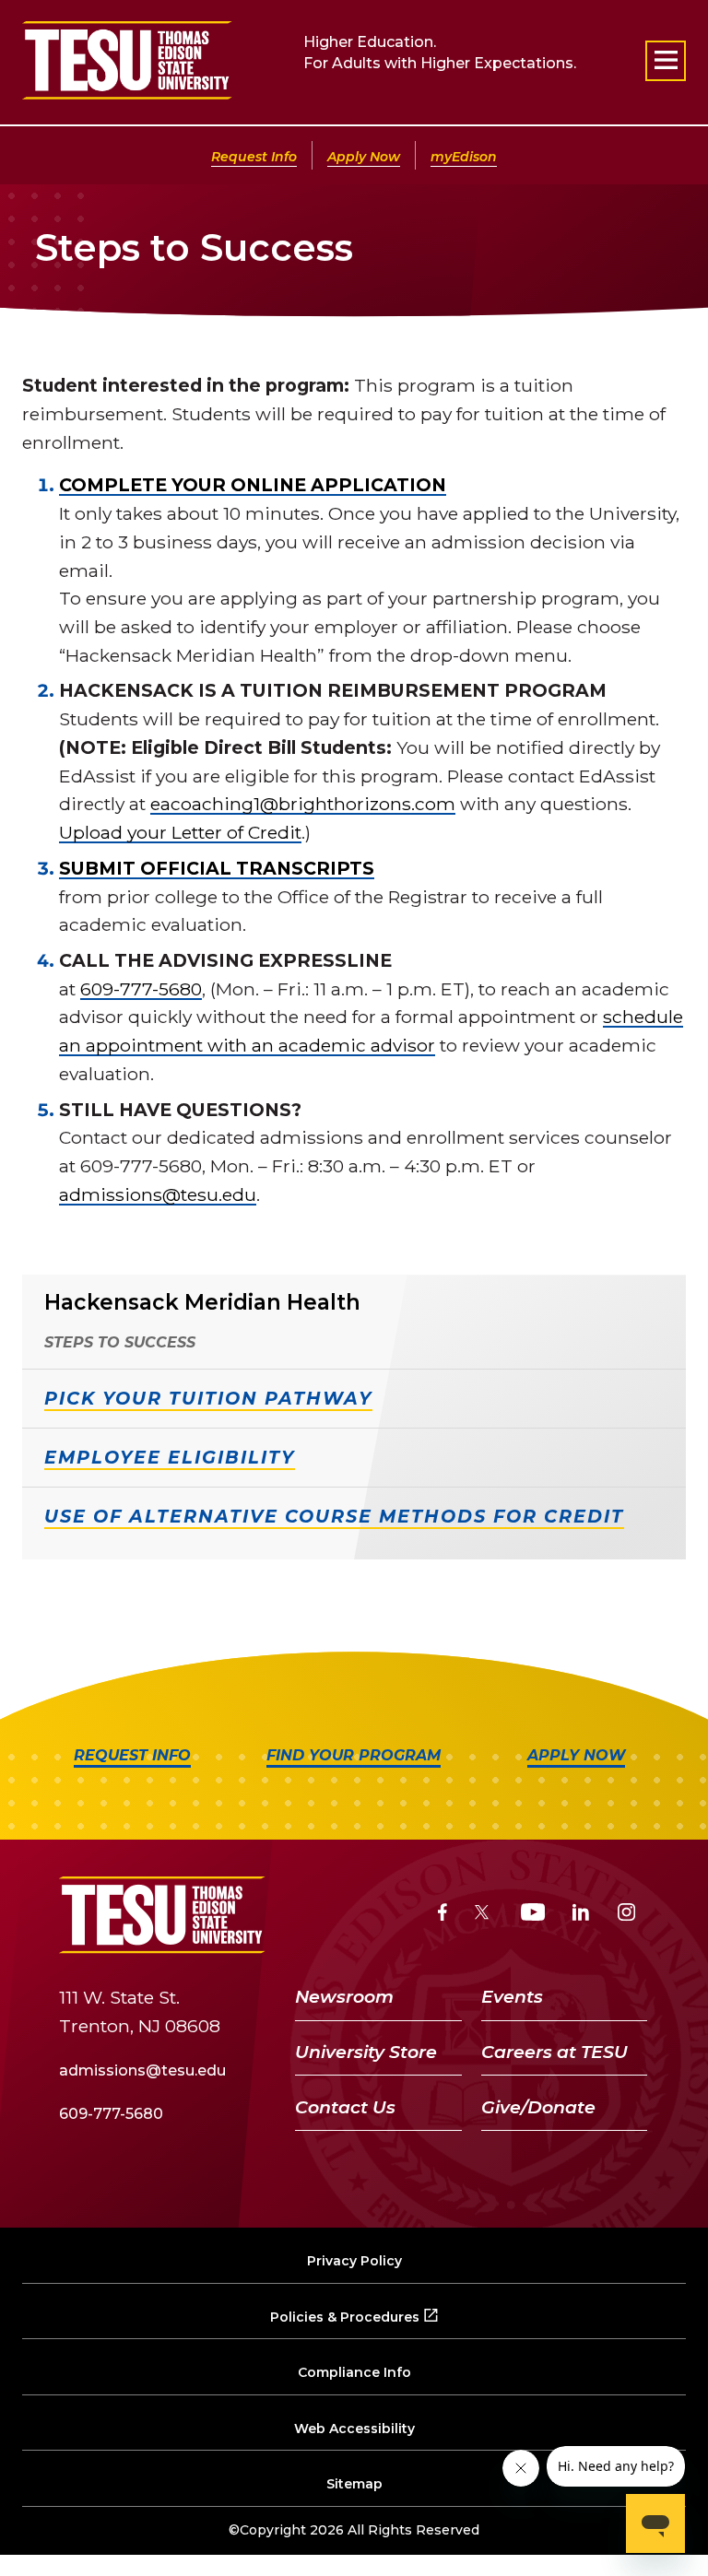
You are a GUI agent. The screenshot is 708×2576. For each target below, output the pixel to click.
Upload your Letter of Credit (180, 832)
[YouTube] (533, 1915)
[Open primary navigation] (666, 61)
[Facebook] (442, 1915)
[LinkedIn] (581, 1915)
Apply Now (364, 157)
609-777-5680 (141, 989)
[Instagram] (626, 1915)
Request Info (254, 157)
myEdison (464, 157)
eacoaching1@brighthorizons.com (303, 804)
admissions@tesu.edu (158, 1194)
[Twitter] (484, 1915)
